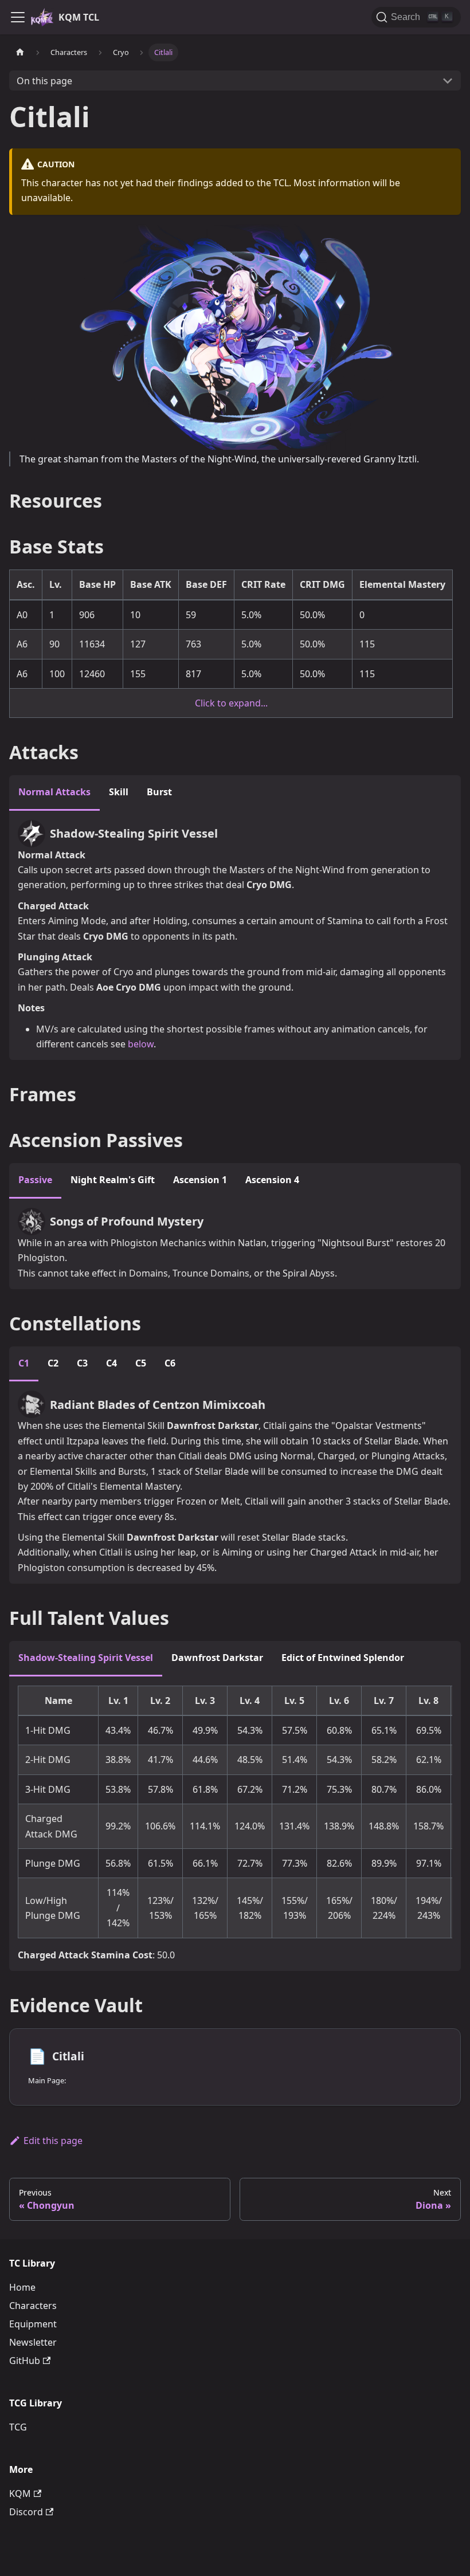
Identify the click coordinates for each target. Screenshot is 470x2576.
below (141, 1044)
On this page (44, 81)
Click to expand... (231, 703)
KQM (20, 2493)
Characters (33, 2306)
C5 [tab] (141, 1363)
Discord (26, 2512)
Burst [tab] (159, 792)
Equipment (33, 2324)
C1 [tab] (24, 1363)
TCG (18, 2427)
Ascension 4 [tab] (272, 1180)
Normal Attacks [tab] (54, 792)
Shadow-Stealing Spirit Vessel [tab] (86, 1658)
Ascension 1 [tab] (200, 1180)
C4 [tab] (111, 1363)
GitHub (25, 2361)
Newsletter (33, 2342)
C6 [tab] (170, 1363)
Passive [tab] (35, 1180)
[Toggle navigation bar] (18, 17)
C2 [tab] (53, 1363)
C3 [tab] (82, 1363)
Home (22, 2287)
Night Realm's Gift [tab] (113, 1180)
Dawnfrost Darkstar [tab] (217, 1658)
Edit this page (53, 2141)
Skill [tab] (119, 792)
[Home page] (20, 52)
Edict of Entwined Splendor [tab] (343, 1658)
